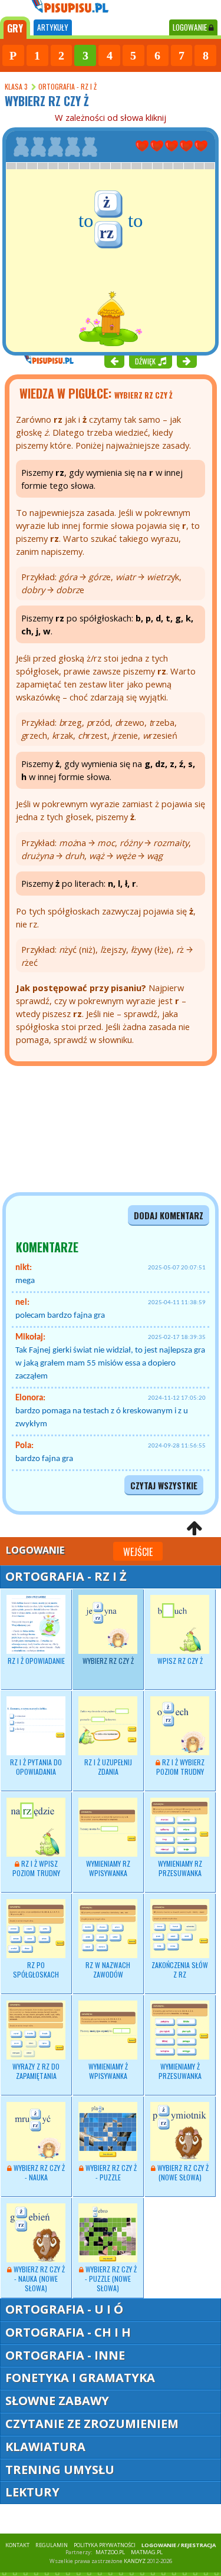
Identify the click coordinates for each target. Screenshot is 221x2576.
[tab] (15, 28)
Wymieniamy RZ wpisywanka (108, 1868)
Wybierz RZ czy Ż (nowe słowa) (182, 2172)
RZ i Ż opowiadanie (36, 1661)
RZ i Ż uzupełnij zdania (108, 1767)
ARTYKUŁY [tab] (53, 27)
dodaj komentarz (169, 1215)
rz (107, 233)
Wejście (138, 1552)
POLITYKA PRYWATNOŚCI (105, 2545)
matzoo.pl (110, 2552)
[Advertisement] (71, 1129)
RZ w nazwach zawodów (108, 1970)
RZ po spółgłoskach (36, 1970)
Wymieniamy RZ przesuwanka (180, 1868)
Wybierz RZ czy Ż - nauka (38, 2172)
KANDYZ (135, 2561)
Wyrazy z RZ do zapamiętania (36, 2071)
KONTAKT (17, 2545)
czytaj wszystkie (164, 1486)
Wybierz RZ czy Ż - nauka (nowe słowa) (38, 2279)
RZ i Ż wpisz (36, 1868)
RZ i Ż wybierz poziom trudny (180, 1767)
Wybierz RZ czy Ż (108, 1661)
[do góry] (194, 1528)
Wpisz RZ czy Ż (180, 1661)
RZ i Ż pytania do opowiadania (36, 1767)
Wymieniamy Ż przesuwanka (180, 2071)
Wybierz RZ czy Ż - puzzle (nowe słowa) (110, 2279)
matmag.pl (147, 2552)
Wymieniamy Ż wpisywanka (108, 2071)
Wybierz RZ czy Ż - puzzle (110, 2172)
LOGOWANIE (191, 27)
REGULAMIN (52, 2545)
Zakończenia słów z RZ (180, 1970)
